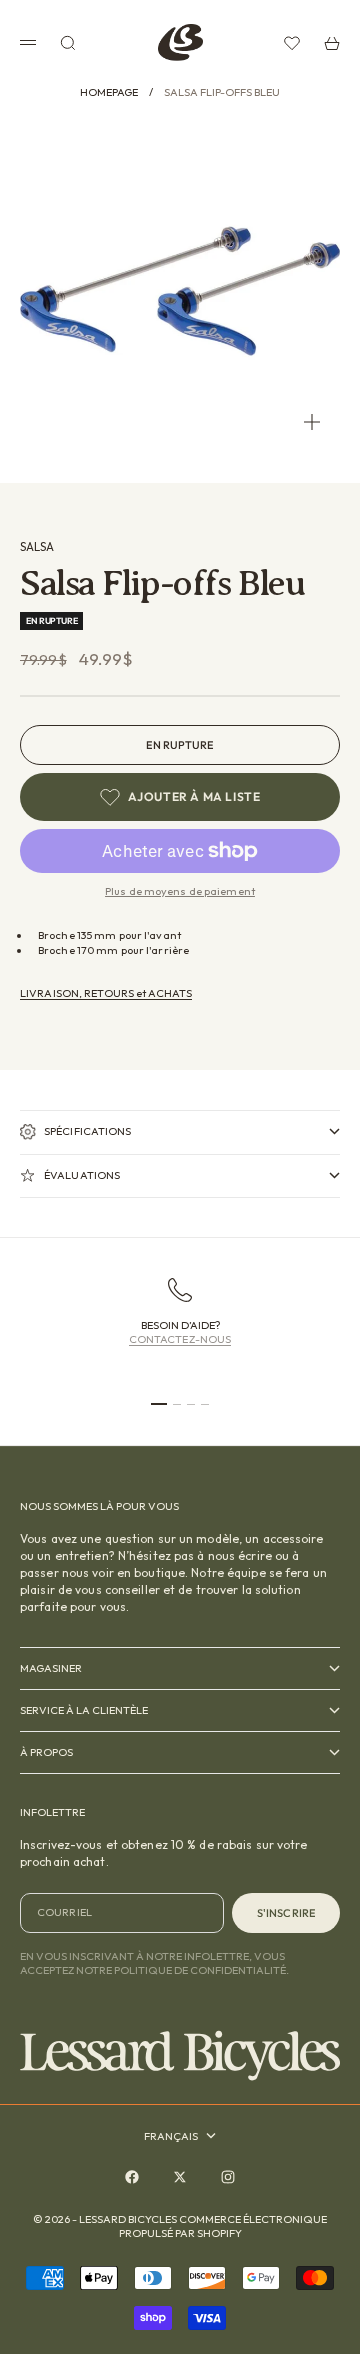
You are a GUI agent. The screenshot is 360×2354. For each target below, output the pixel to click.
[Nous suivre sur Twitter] (180, 2177)
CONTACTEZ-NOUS (180, 1339)
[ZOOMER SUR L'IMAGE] (312, 422)
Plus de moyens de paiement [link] (180, 891)
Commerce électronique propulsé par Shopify (223, 2226)
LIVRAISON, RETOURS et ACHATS (106, 993)
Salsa (37, 546)
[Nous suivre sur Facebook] (132, 2177)
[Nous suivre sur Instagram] (228, 2177)
